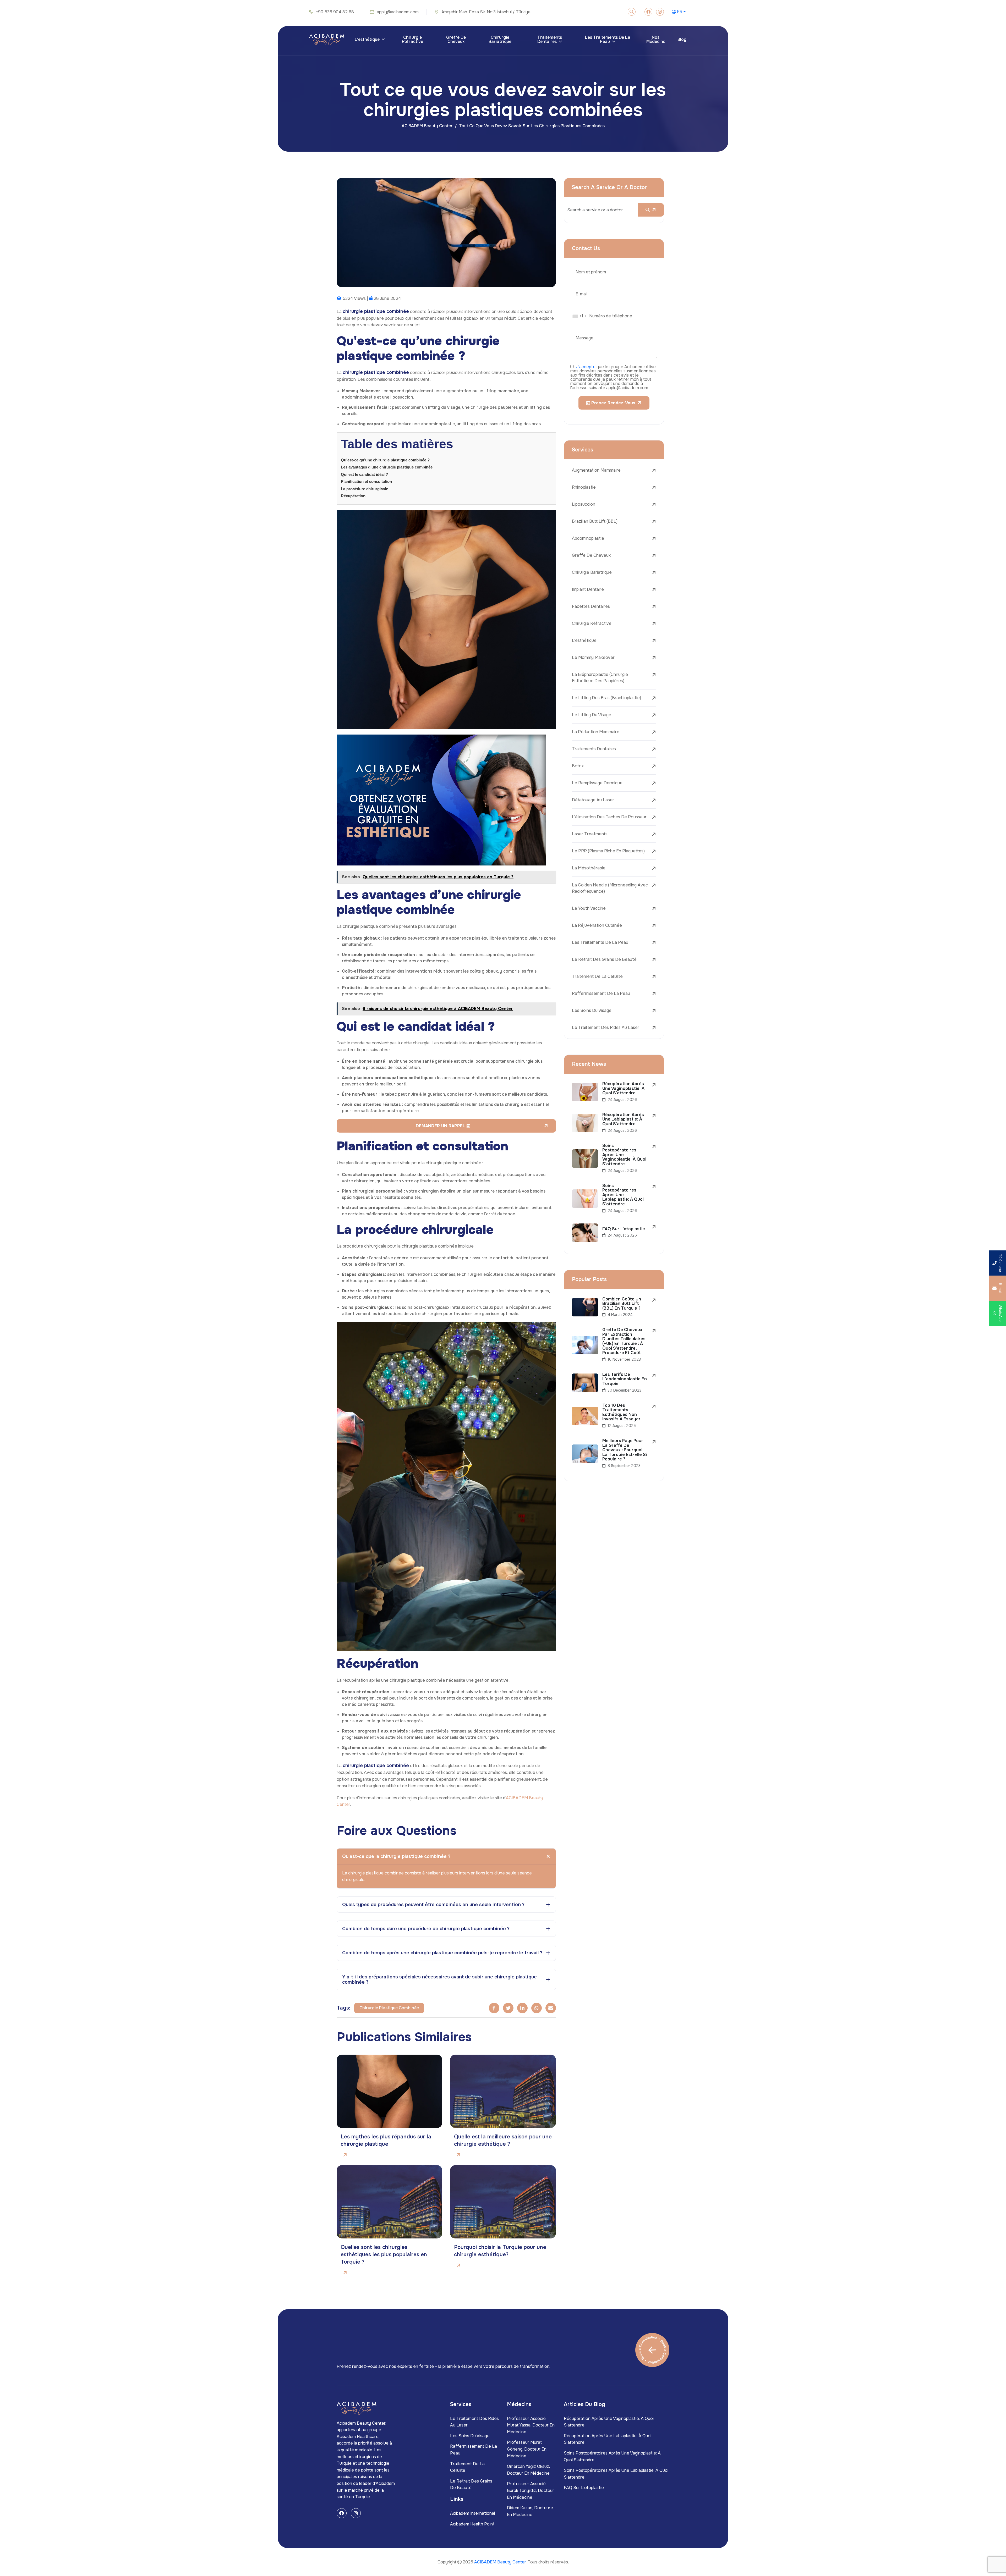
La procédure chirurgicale (364, 489)
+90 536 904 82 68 (335, 12)
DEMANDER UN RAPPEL (441, 1126)
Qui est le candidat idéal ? (364, 474)
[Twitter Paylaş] (508, 2008)
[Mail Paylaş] (551, 2008)
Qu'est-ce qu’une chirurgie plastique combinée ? (385, 460)
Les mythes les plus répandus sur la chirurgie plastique (386, 2140)
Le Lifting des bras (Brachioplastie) (606, 698)
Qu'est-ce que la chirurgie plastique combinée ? (396, 1856)
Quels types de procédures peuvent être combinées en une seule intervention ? (433, 1905)
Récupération (353, 496)
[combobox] (579, 316)
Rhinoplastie (584, 487)
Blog (682, 39)
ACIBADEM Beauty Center (427, 126)
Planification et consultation (366, 481)
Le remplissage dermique (597, 783)
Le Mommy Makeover (593, 657)
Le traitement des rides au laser (606, 1027)
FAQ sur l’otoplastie (584, 2488)
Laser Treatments (590, 834)
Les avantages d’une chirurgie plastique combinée (387, 467)
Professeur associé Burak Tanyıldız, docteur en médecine (531, 2490)
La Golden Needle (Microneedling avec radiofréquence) (610, 888)
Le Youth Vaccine (589, 908)
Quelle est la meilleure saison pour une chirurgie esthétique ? (503, 2140)
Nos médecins (656, 39)
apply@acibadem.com (398, 12)
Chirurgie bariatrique (500, 39)
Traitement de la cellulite (597, 976)
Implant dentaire (588, 589)
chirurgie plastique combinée (389, 2008)
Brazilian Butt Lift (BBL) (595, 521)
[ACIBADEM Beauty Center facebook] (648, 12)
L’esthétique (367, 39)
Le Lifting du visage (592, 715)
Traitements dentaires (550, 39)
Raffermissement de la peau (601, 993)
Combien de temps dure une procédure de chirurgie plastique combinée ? (426, 1929)
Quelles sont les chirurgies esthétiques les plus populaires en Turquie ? (384, 2255)
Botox (578, 766)
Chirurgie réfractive (412, 39)
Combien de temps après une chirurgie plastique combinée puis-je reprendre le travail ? (442, 1953)
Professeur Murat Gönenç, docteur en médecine (527, 2449)
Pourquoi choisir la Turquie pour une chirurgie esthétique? (500, 2251)
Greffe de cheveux (456, 39)
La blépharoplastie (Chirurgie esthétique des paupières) (600, 678)
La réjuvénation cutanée (597, 925)
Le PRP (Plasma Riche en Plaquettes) (608, 851)
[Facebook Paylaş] (494, 2008)
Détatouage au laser (593, 800)
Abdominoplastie (588, 538)
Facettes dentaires (591, 606)
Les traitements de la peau (608, 39)
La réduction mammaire (596, 732)
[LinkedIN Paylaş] (522, 2008)
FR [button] (680, 12)
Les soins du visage (592, 1010)
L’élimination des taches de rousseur (609, 817)
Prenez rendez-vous (613, 403)
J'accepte (586, 367)
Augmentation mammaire (596, 470)
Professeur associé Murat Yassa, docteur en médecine (531, 2425)
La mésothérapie (589, 868)
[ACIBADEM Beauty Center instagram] (660, 12)
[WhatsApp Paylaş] (537, 2008)
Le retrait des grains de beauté (604, 959)
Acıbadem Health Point (472, 2524)
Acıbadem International (472, 2513)
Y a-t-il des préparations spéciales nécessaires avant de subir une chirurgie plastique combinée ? (439, 1979)
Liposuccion (584, 504)
